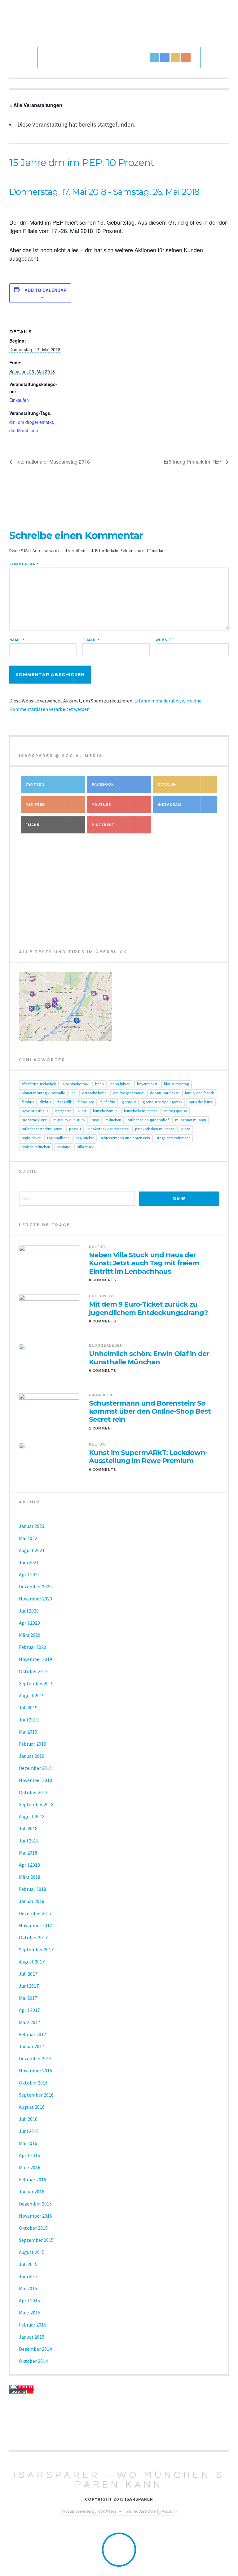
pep (34, 430)
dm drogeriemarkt (35, 422)
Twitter (35, 785)
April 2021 (29, 1574)
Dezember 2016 (35, 2058)
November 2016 (35, 2071)
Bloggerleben (106, 1345)
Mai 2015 (28, 2288)
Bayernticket (147, 1084)
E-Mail (91, 640)
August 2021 (32, 1550)
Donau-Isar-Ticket (164, 1093)
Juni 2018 (29, 1841)
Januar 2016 (32, 2192)
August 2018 (32, 1816)
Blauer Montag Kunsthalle (43, 1093)
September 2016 (36, 2095)
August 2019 (32, 1695)
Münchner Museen (191, 1120)
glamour (129, 1102)
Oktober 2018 (33, 1792)
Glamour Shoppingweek (162, 1102)
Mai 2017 (28, 1998)
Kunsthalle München (141, 1111)
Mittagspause (176, 1111)
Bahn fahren (120, 1084)
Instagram (170, 805)
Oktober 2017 (33, 1937)
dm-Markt (19, 430)
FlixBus (46, 1102)
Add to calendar (46, 290)
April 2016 (29, 2155)
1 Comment (101, 1428)
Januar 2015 (32, 2337)
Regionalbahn (58, 1138)
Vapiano (64, 1147)
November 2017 (35, 1925)
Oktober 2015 (33, 2228)
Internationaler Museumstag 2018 (53, 462)
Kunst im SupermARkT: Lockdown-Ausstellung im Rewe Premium (148, 1457)
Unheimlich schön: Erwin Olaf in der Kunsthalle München (149, 1358)
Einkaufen (19, 400)
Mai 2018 (28, 1853)
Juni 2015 (29, 2276)
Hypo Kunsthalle (35, 1111)
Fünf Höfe (108, 1102)
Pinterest (103, 825)
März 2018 (30, 1877)
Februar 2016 (33, 2179)
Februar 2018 (33, 1889)
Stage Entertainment (173, 1138)
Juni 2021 (29, 1562)
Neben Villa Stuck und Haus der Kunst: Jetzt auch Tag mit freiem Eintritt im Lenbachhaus (144, 1263)
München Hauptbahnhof (148, 1120)
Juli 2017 (28, 1974)
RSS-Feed (35, 805)
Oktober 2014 (33, 2361)
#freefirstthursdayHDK (39, 1084)
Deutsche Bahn (94, 1093)
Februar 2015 (33, 2325)
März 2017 (30, 2022)
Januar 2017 (32, 2046)
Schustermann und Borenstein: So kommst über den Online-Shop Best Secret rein (150, 1412)
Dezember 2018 (35, 1768)
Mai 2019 (28, 1732)
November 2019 (35, 1659)
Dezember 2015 (35, 2204)
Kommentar (24, 564)
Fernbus (28, 1102)
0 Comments (103, 1280)
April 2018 (29, 1865)
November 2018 (35, 1780)
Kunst (82, 1111)
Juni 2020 (29, 1611)
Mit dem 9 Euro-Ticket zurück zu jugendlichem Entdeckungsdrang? (148, 1308)
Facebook (103, 785)
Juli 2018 (28, 1829)
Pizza (186, 1129)
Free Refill (64, 1102)
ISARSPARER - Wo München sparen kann (119, 2480)
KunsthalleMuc (105, 1111)
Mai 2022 (28, 1538)
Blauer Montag (176, 1084)
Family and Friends (200, 1093)
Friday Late (86, 1102)
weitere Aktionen (136, 250)
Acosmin (169, 2511)
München (113, 1120)
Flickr (33, 825)
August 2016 (32, 2107)
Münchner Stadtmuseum (42, 1129)
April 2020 (29, 1623)
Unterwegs (102, 1296)
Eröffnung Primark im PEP (193, 462)
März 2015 (30, 2313)
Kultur (97, 1247)
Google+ (167, 785)
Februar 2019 (33, 1744)
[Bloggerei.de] (119, 2387)
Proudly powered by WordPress (89, 2511)
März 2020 (30, 1635)
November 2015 (35, 2216)
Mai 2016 (28, 2143)
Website (165, 640)
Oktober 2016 (33, 2083)
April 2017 (29, 2010)
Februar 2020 (33, 1647)
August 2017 (32, 1962)
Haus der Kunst (201, 1102)
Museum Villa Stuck (69, 1120)
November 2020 (35, 1599)
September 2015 (36, 2240)
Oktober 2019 (33, 1671)
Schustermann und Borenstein (125, 1138)
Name (17, 640)
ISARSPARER (63, 1111)
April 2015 (29, 2300)
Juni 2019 (29, 1720)
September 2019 (36, 1683)
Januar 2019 (32, 1756)
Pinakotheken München (155, 1129)
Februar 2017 (33, 2034)
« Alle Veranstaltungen (36, 105)
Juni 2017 (29, 1986)
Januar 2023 (32, 1526)
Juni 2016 (29, 2131)
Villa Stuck (85, 1147)
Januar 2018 (32, 1901)
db (73, 1093)
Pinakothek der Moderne (108, 1129)
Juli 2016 (28, 2119)
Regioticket (85, 1138)
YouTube (101, 805)
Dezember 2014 (35, 2349)
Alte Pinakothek (76, 1084)
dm (12, 422)
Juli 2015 (28, 2264)
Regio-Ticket (31, 1138)
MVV (95, 1120)
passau (75, 1129)
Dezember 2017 (35, 1913)
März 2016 (30, 2167)
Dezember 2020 (35, 1586)
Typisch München (36, 1147)
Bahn (99, 1084)
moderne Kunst (34, 1120)
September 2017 (36, 1950)
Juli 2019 (28, 1708)
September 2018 (36, 1804)
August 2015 (32, 2252)
